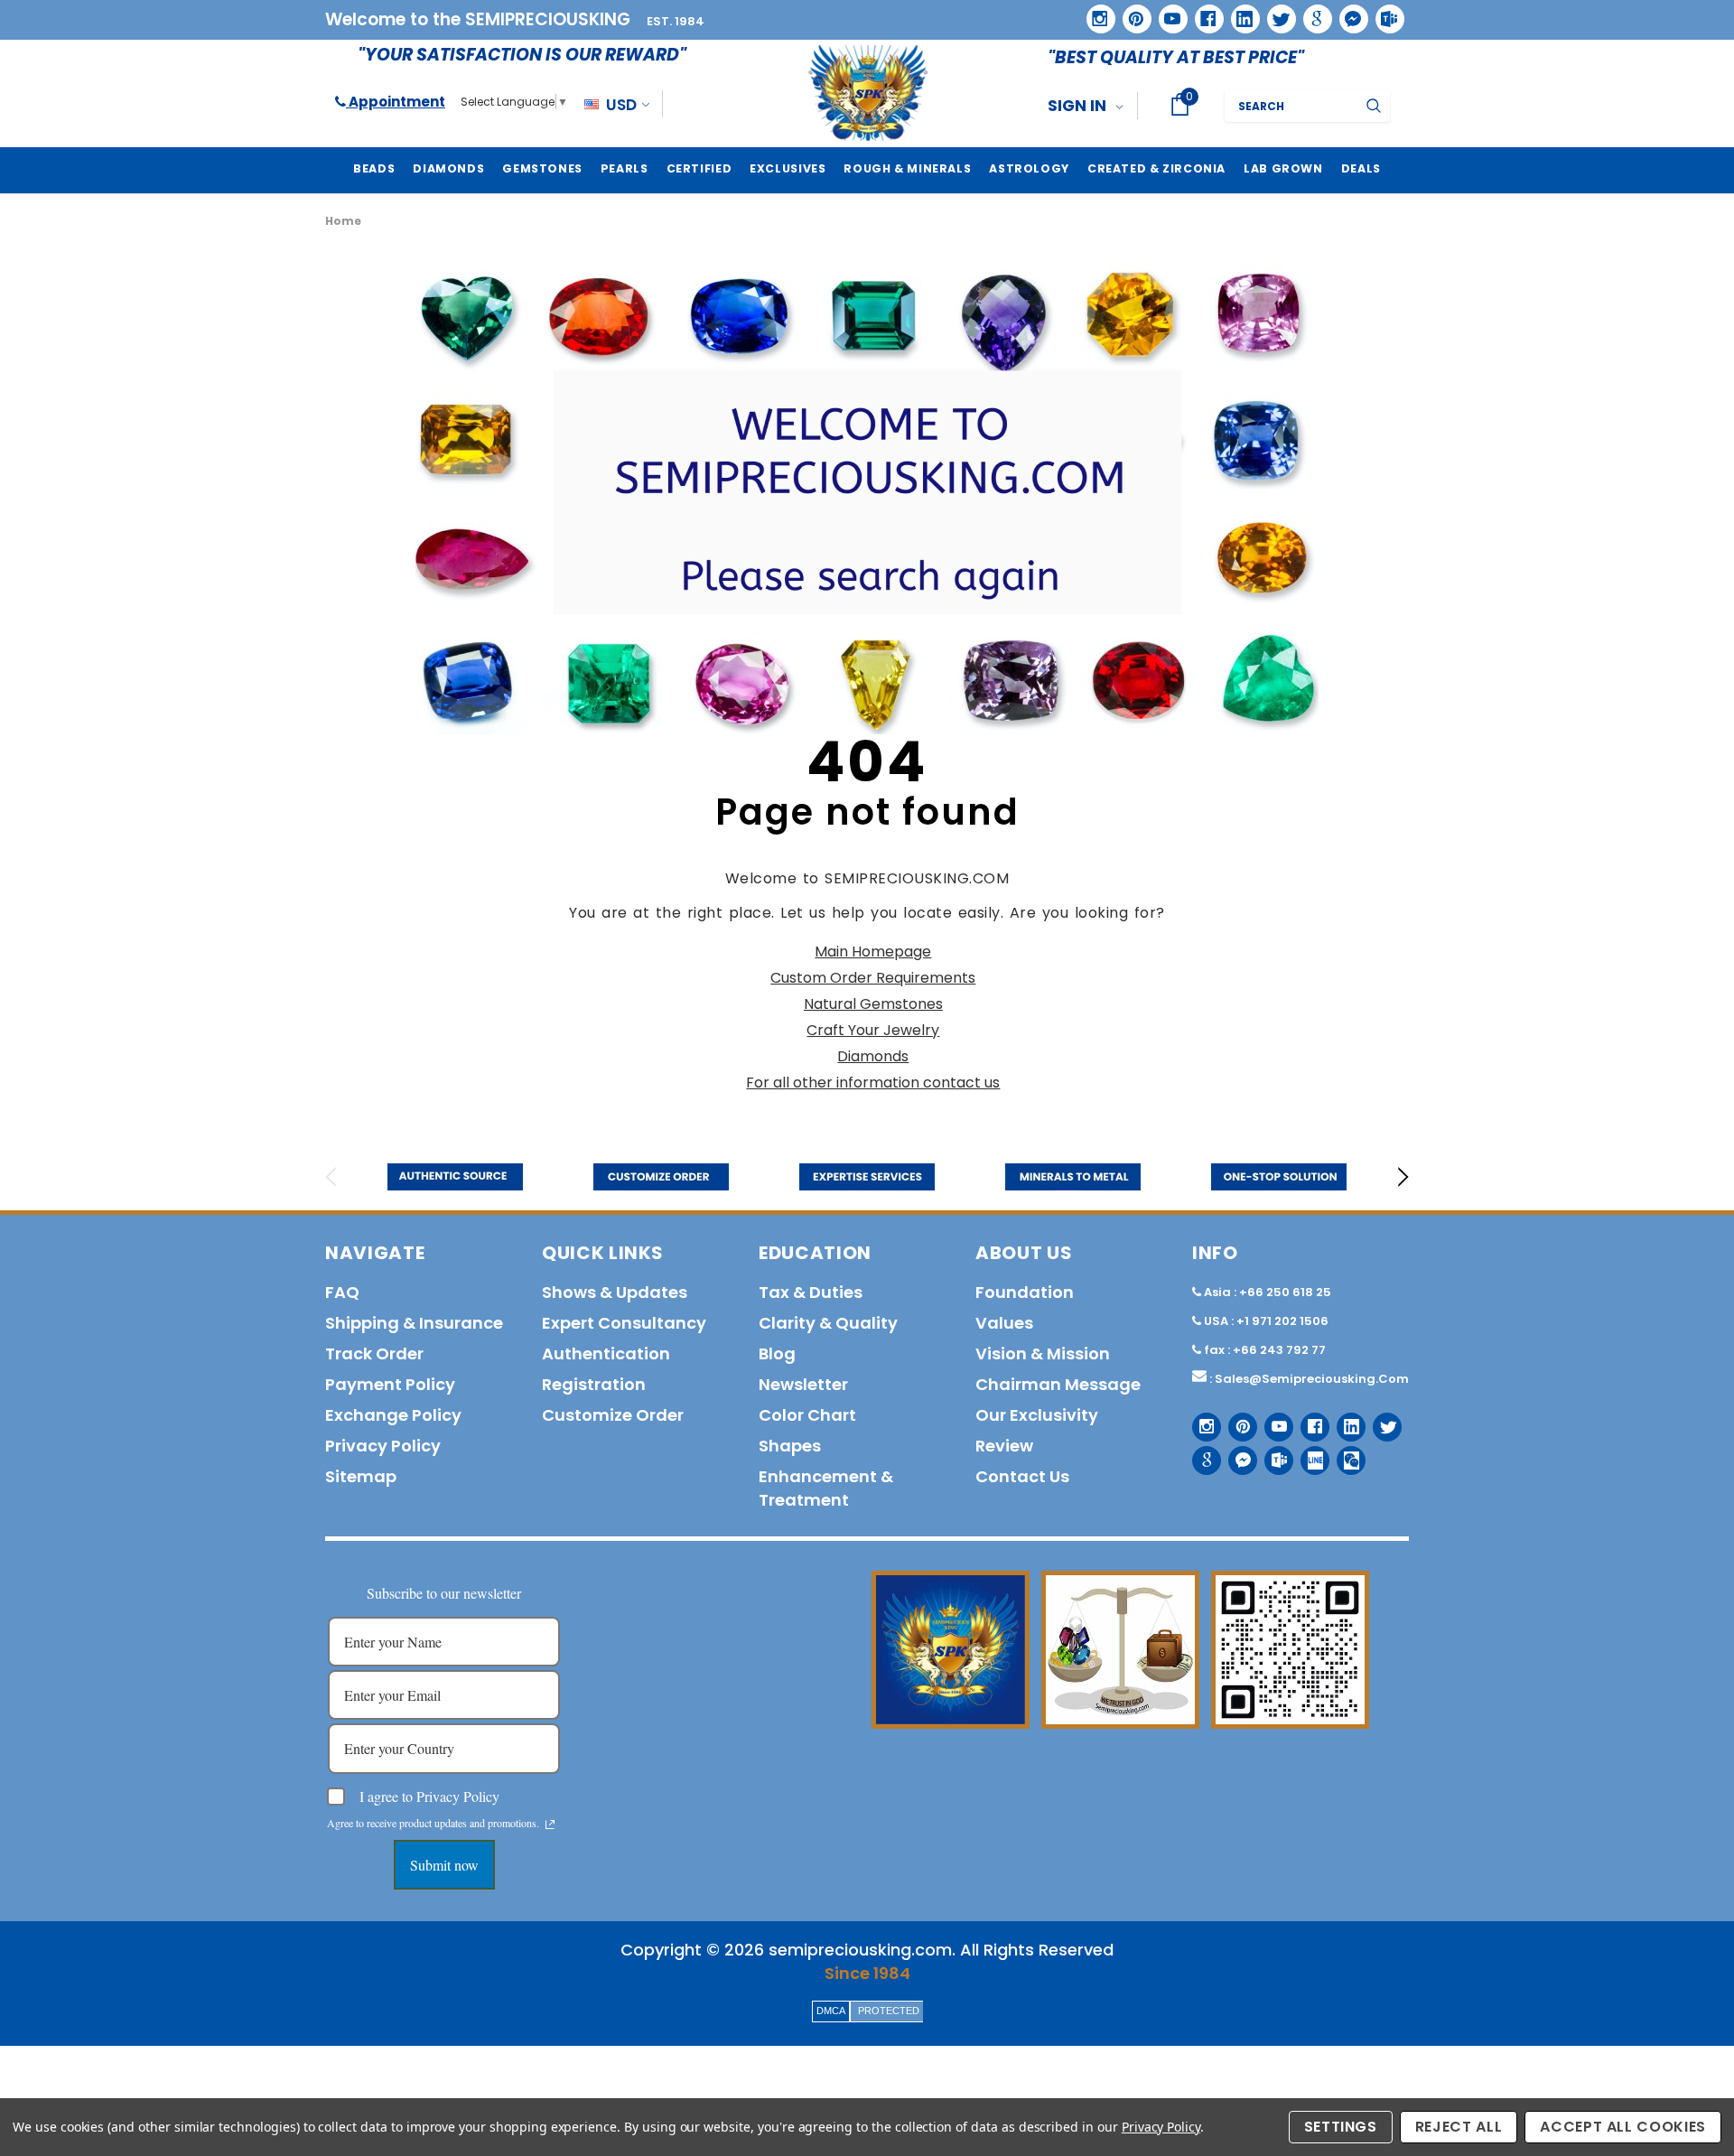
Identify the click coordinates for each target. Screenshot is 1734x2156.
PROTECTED (889, 2011)
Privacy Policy (1161, 2127)
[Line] (1308, 1454)
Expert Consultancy (624, 1323)
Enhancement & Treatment (826, 1488)
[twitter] (1276, 13)
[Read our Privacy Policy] (550, 1825)
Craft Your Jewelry (873, 1030)
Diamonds (873, 1056)
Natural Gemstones (873, 1004)
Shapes (790, 1446)
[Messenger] (1347, 13)
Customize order (613, 1415)
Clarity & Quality (828, 1323)
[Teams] (1384, 13)
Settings (1341, 2127)
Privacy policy (383, 1446)
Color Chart (807, 1415)
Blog (777, 1353)
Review (1004, 1446)
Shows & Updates (615, 1292)
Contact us (1022, 1476)
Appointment (396, 102)
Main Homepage (873, 952)
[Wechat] (1344, 1454)
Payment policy (390, 1384)
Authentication (606, 1353)
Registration (594, 1384)
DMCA (831, 2011)
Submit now (444, 1865)
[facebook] (1203, 12)
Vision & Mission (1043, 1353)
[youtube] (1167, 13)
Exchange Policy (393, 1415)
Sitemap (361, 1476)
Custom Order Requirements (873, 978)
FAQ (342, 1292)
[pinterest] (1131, 13)
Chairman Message (1058, 1384)
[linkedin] (1239, 13)
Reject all (1459, 2127)
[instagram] (1094, 12)
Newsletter (803, 1384)
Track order (374, 1353)
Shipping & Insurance (414, 1323)
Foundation (1025, 1292)
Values (1004, 1323)
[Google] (1311, 13)
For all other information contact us (873, 1083)
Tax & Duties (811, 1292)
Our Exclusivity (1037, 1415)
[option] (455, 1177)
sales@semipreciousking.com (1312, 1379)
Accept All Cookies (1623, 2127)
